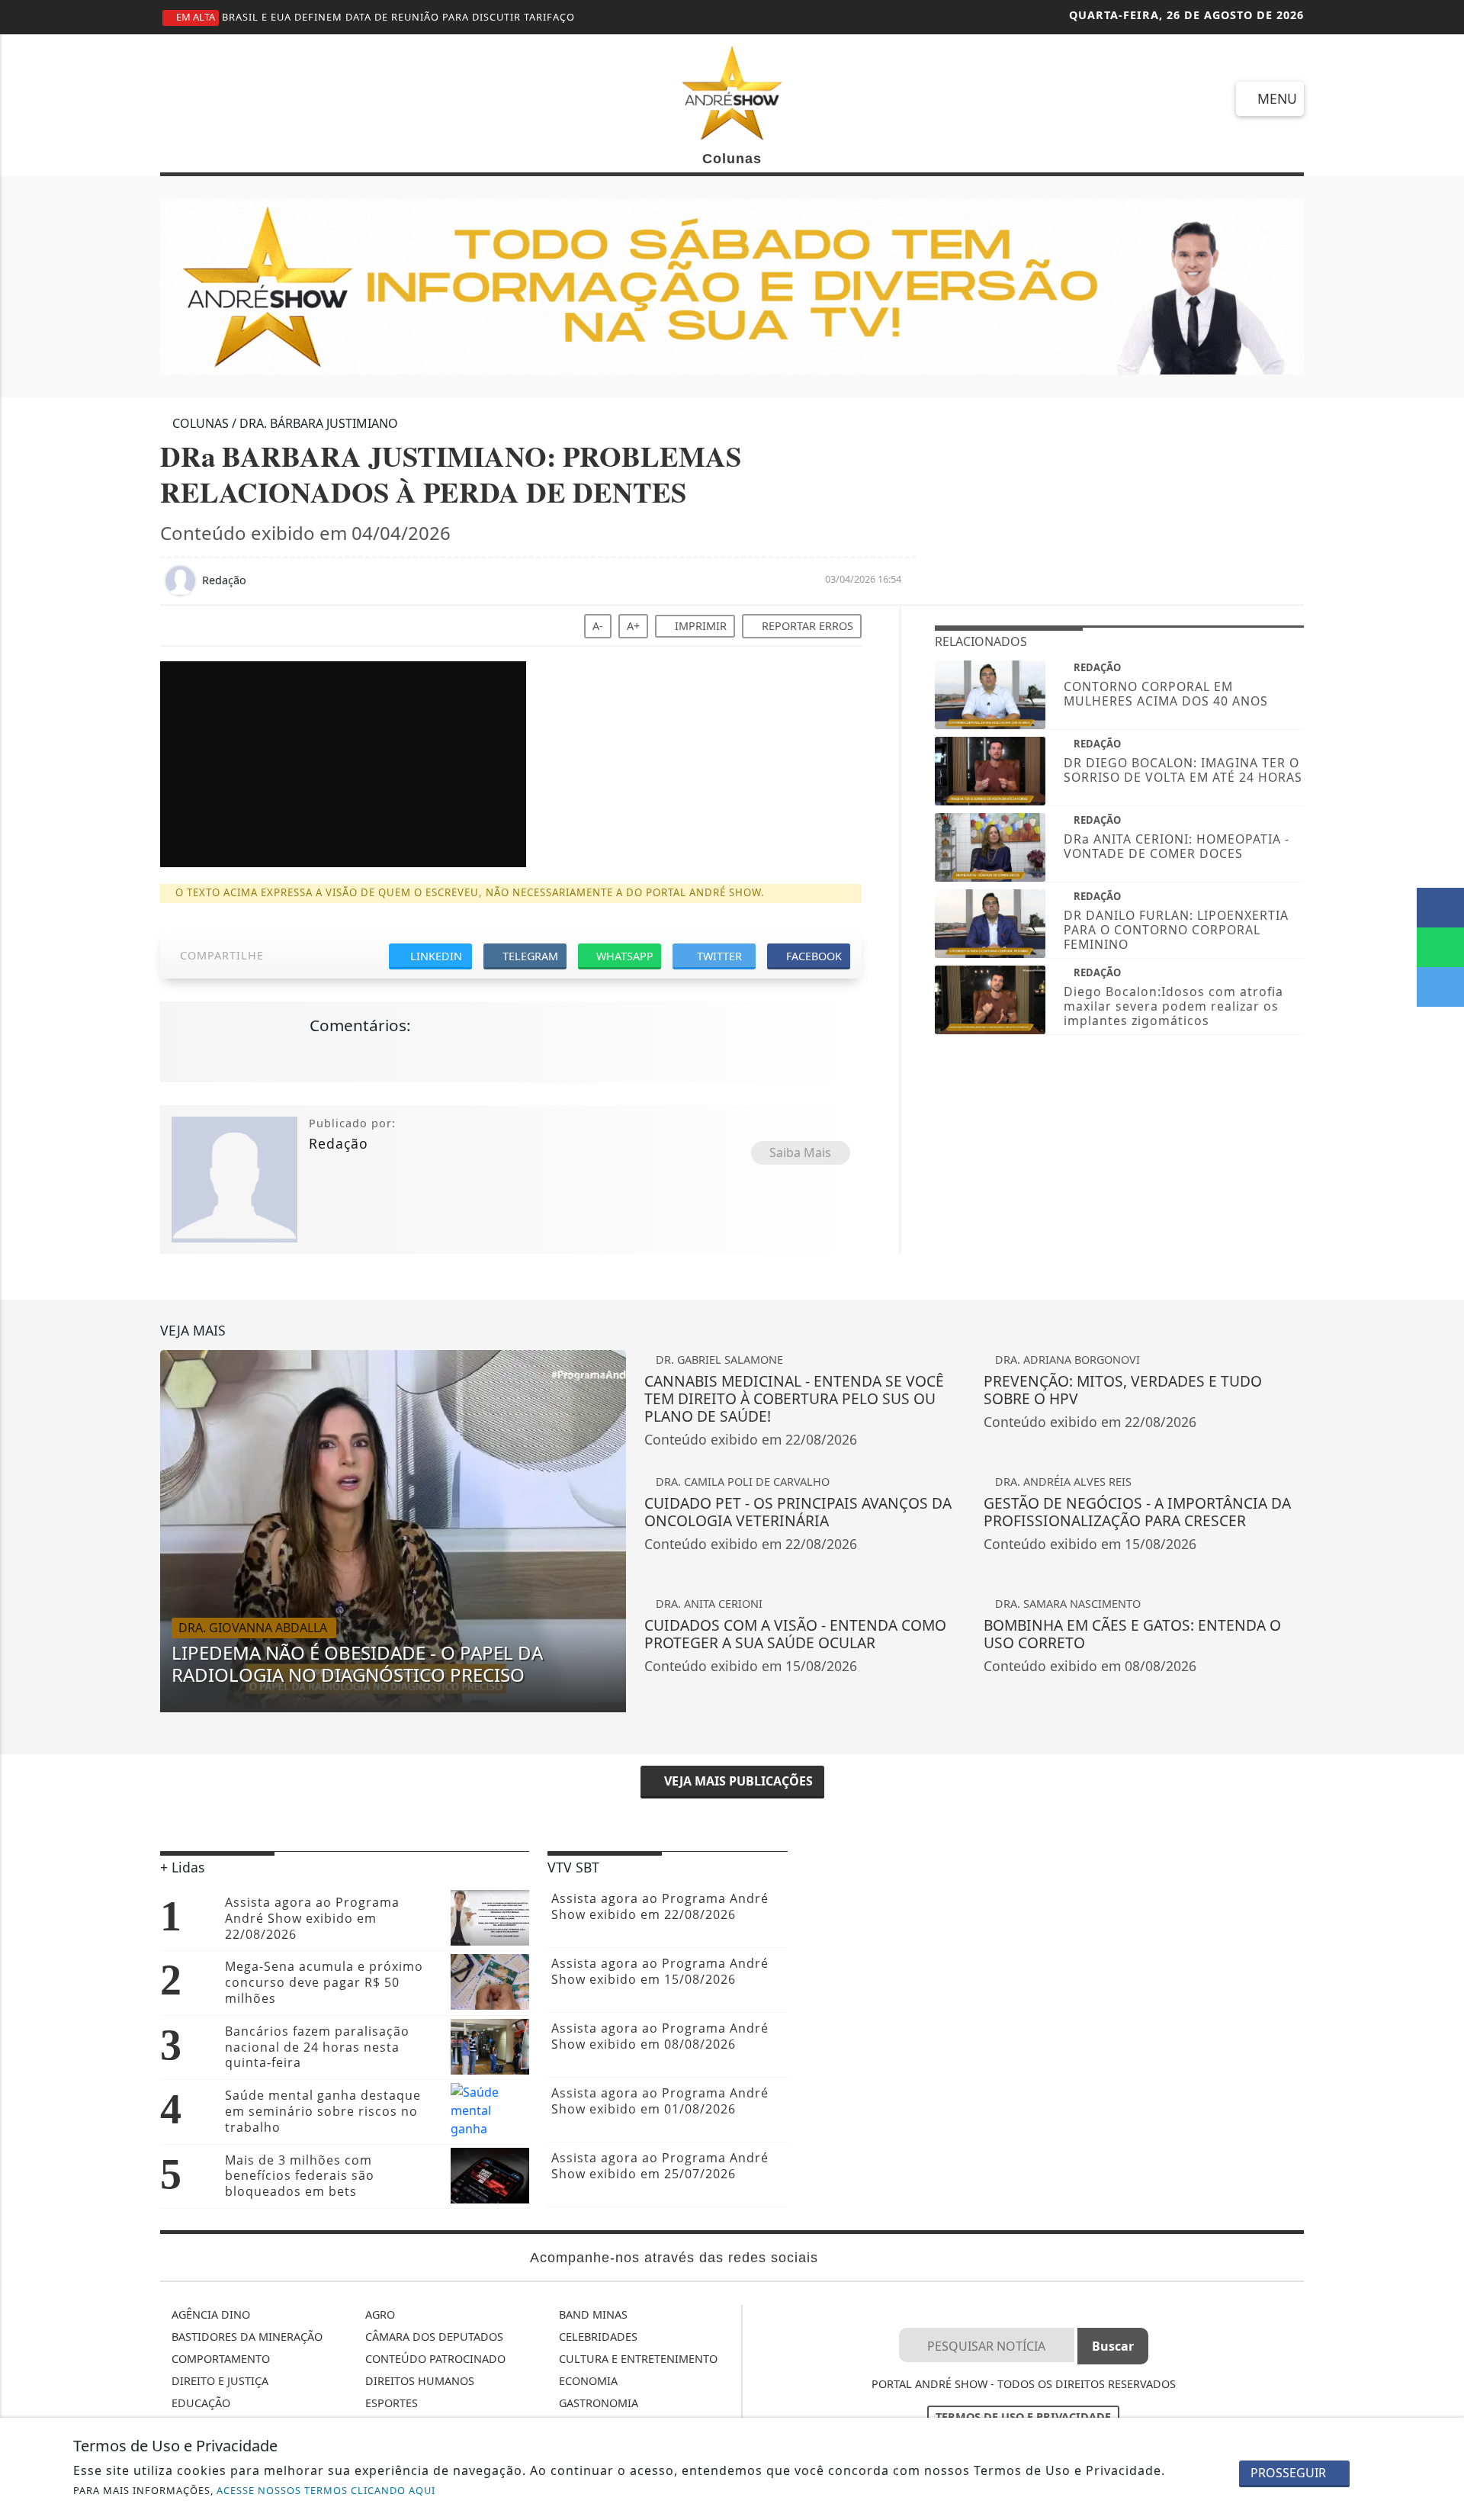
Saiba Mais (800, 1152)
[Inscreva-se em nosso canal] (179, 98)
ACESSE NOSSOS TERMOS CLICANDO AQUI (326, 2490)
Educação (199, 2403)
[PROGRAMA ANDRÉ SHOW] (732, 286)
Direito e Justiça (218, 2381)
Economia (587, 2381)
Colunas (732, 159)
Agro (379, 2314)
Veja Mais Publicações (737, 1781)
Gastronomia (597, 2403)
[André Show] (732, 92)
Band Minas (592, 2314)
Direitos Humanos (418, 2381)
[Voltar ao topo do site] (1442, 1512)
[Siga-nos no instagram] (234, 98)
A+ (633, 626)
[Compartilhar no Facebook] (1440, 908)
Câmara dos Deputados (433, 2337)
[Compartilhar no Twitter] (1440, 987)
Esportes (390, 2403)
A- (598, 626)
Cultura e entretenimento (637, 2359)
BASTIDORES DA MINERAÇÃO (246, 2337)
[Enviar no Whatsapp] (1440, 947)
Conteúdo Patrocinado (434, 2359)
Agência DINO (209, 2314)
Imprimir (699, 626)
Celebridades (597, 2337)
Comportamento (219, 2359)
